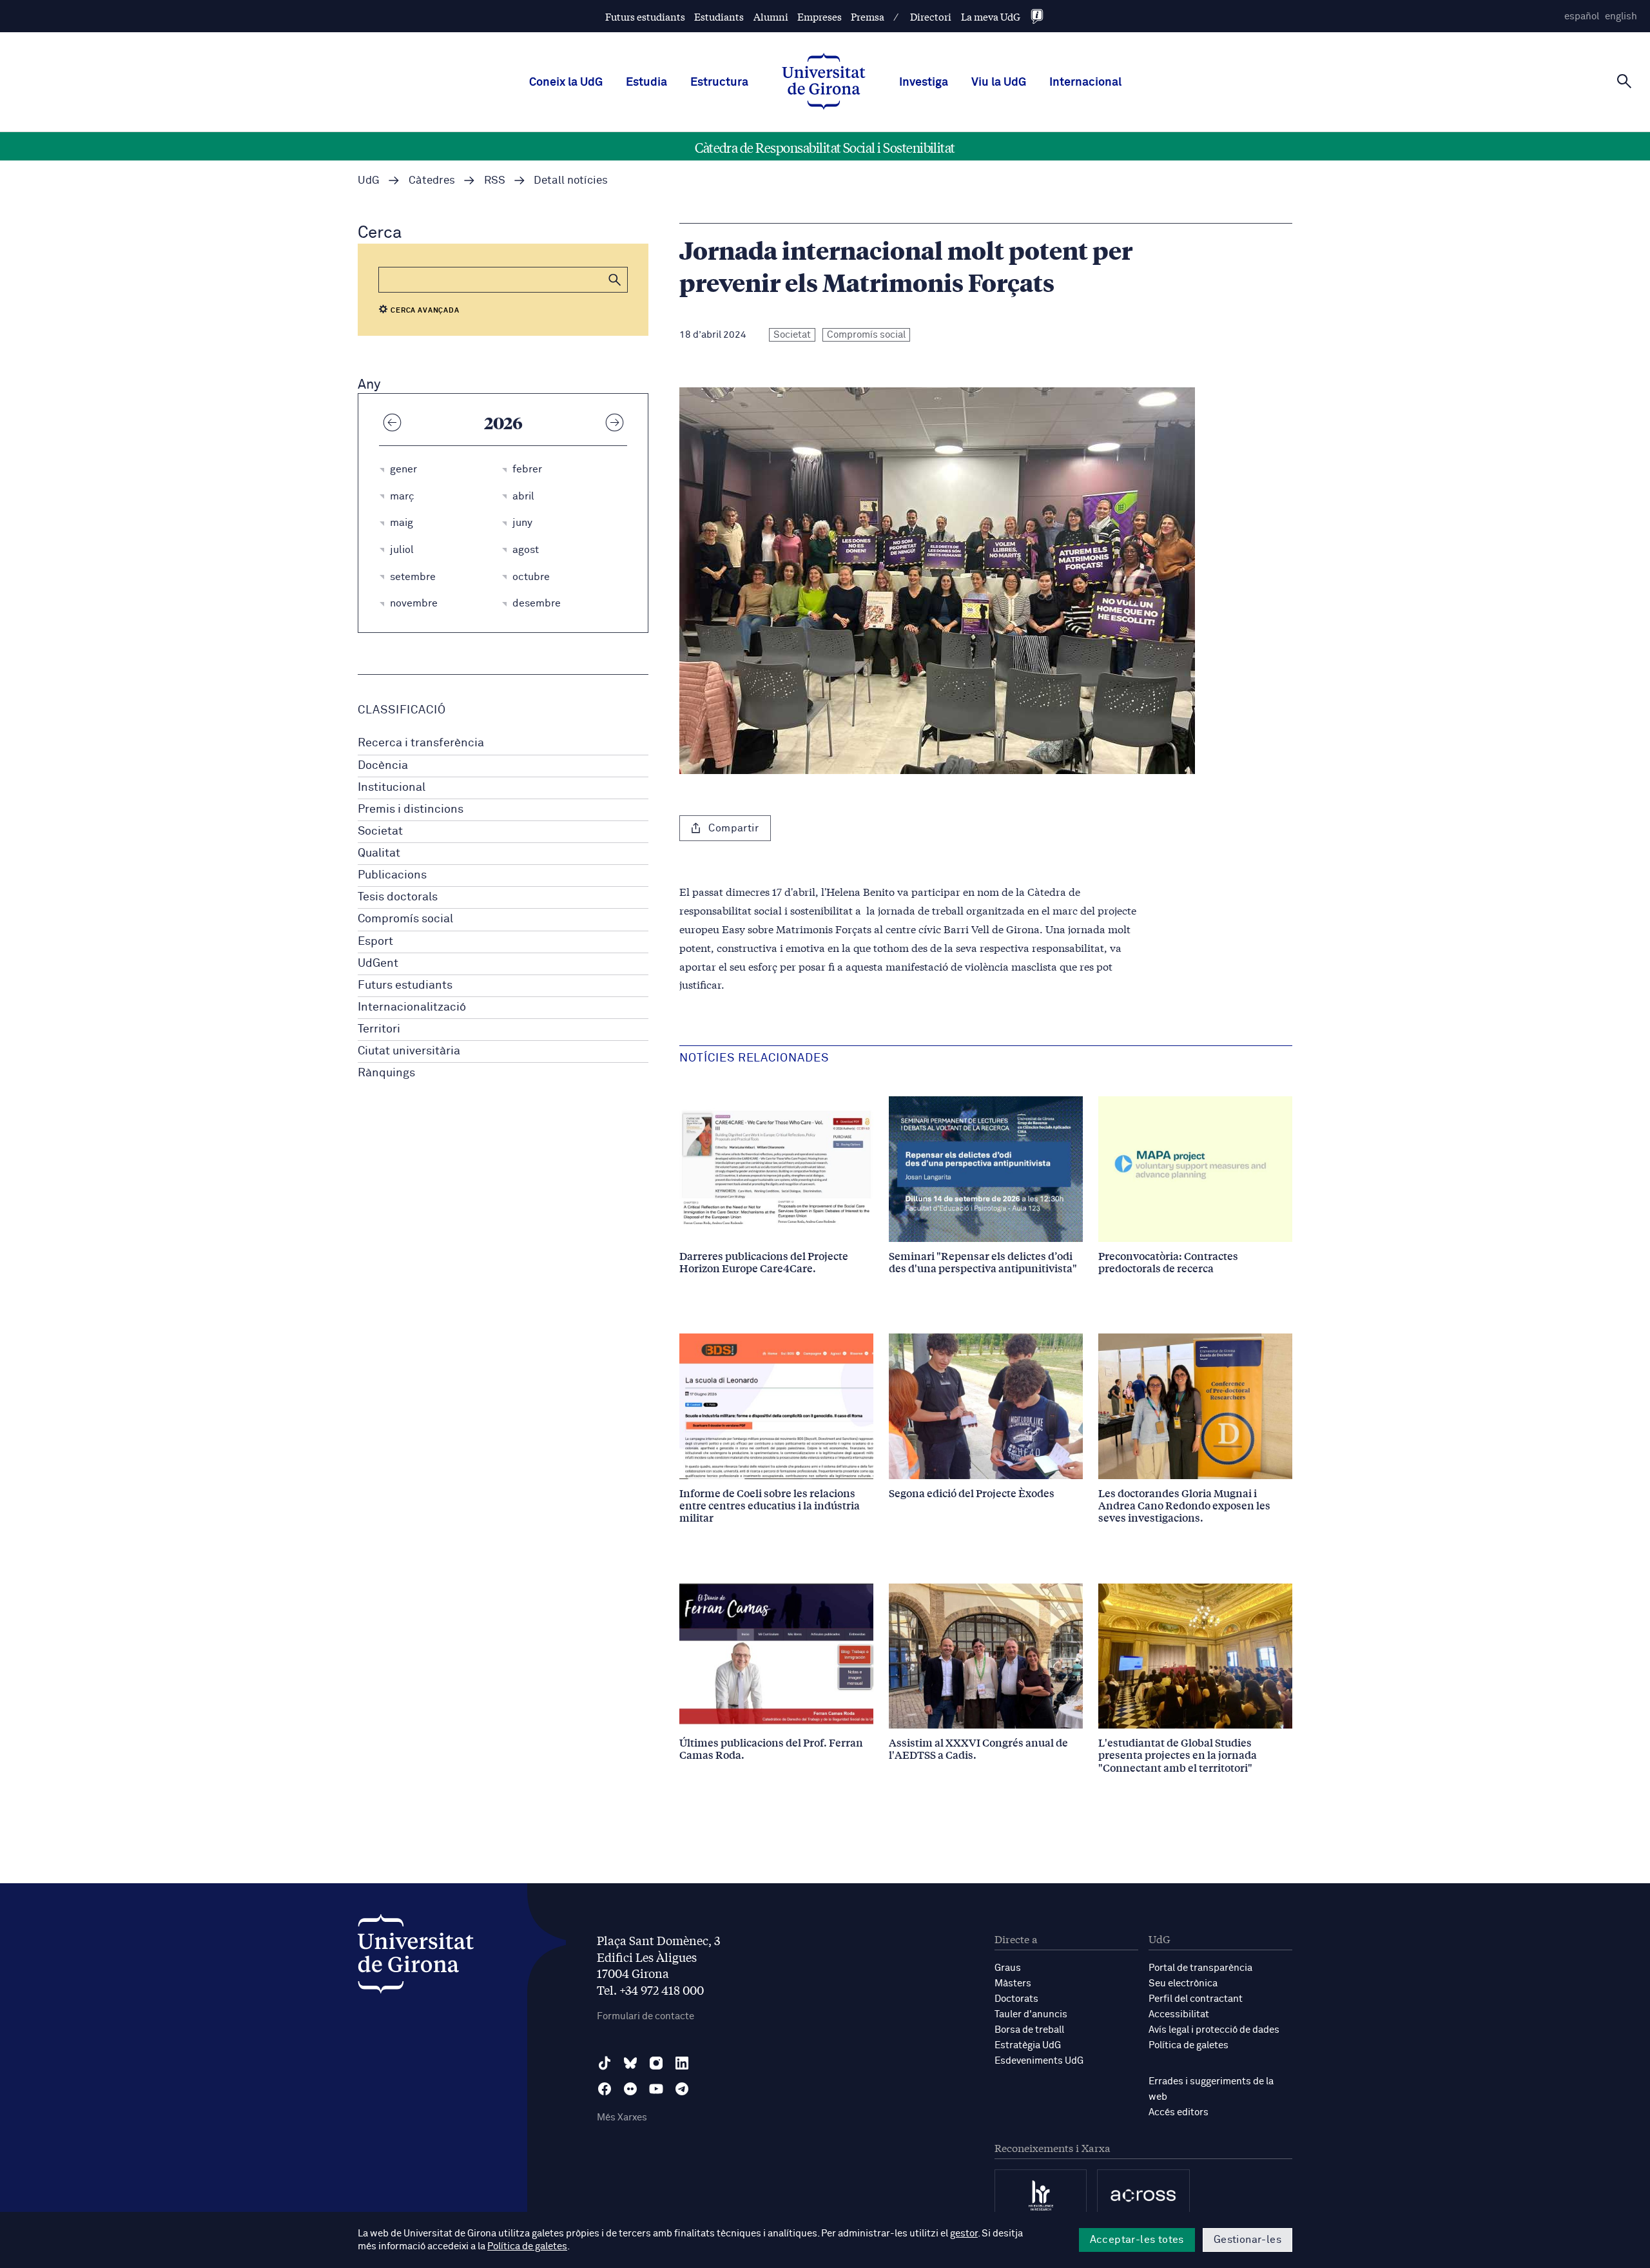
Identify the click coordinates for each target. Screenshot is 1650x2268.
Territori (379, 1029)
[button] (615, 280)
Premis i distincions (411, 809)
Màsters (1013, 1983)
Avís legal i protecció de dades (1214, 2030)
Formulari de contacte (645, 2016)
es (1582, 16)
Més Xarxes (622, 2118)
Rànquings (386, 1073)
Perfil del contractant (1196, 1999)
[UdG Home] (824, 82)
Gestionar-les (1247, 2240)
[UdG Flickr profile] (630, 2089)
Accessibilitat (1179, 2014)
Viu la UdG (999, 82)
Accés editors (1179, 2112)
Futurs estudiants (645, 16)
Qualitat (379, 853)
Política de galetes (1189, 2045)
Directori (931, 16)
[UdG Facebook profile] (605, 2089)
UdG (369, 181)
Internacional (1085, 82)
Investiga (924, 82)
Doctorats (1016, 1999)
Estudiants (719, 16)
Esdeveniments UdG (1039, 2061)
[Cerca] (1624, 81)
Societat (380, 831)
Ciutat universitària (409, 1051)
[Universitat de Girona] (416, 1957)
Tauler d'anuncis (1031, 2014)
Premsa (868, 16)
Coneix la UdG (566, 82)
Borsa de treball (1029, 2030)
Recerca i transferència (421, 743)
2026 (503, 422)
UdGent (378, 964)
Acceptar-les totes (1137, 2240)
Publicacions (392, 875)
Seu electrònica (1183, 1983)
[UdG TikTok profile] (605, 2063)
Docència (383, 766)
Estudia (646, 82)
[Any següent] (614, 422)
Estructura (719, 82)
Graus (1008, 1968)
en (1621, 16)
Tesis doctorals (398, 897)
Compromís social (405, 919)
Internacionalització (412, 1007)
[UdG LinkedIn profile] (682, 2063)
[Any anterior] (392, 422)
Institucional (392, 788)
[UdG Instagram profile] (656, 2063)
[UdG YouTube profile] (656, 2089)
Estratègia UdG (1028, 2045)
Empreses (820, 16)
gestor (964, 2234)
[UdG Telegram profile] (682, 2089)
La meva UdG (991, 16)
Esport (375, 942)
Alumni (771, 16)
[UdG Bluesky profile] (630, 2063)
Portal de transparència (1200, 1968)
